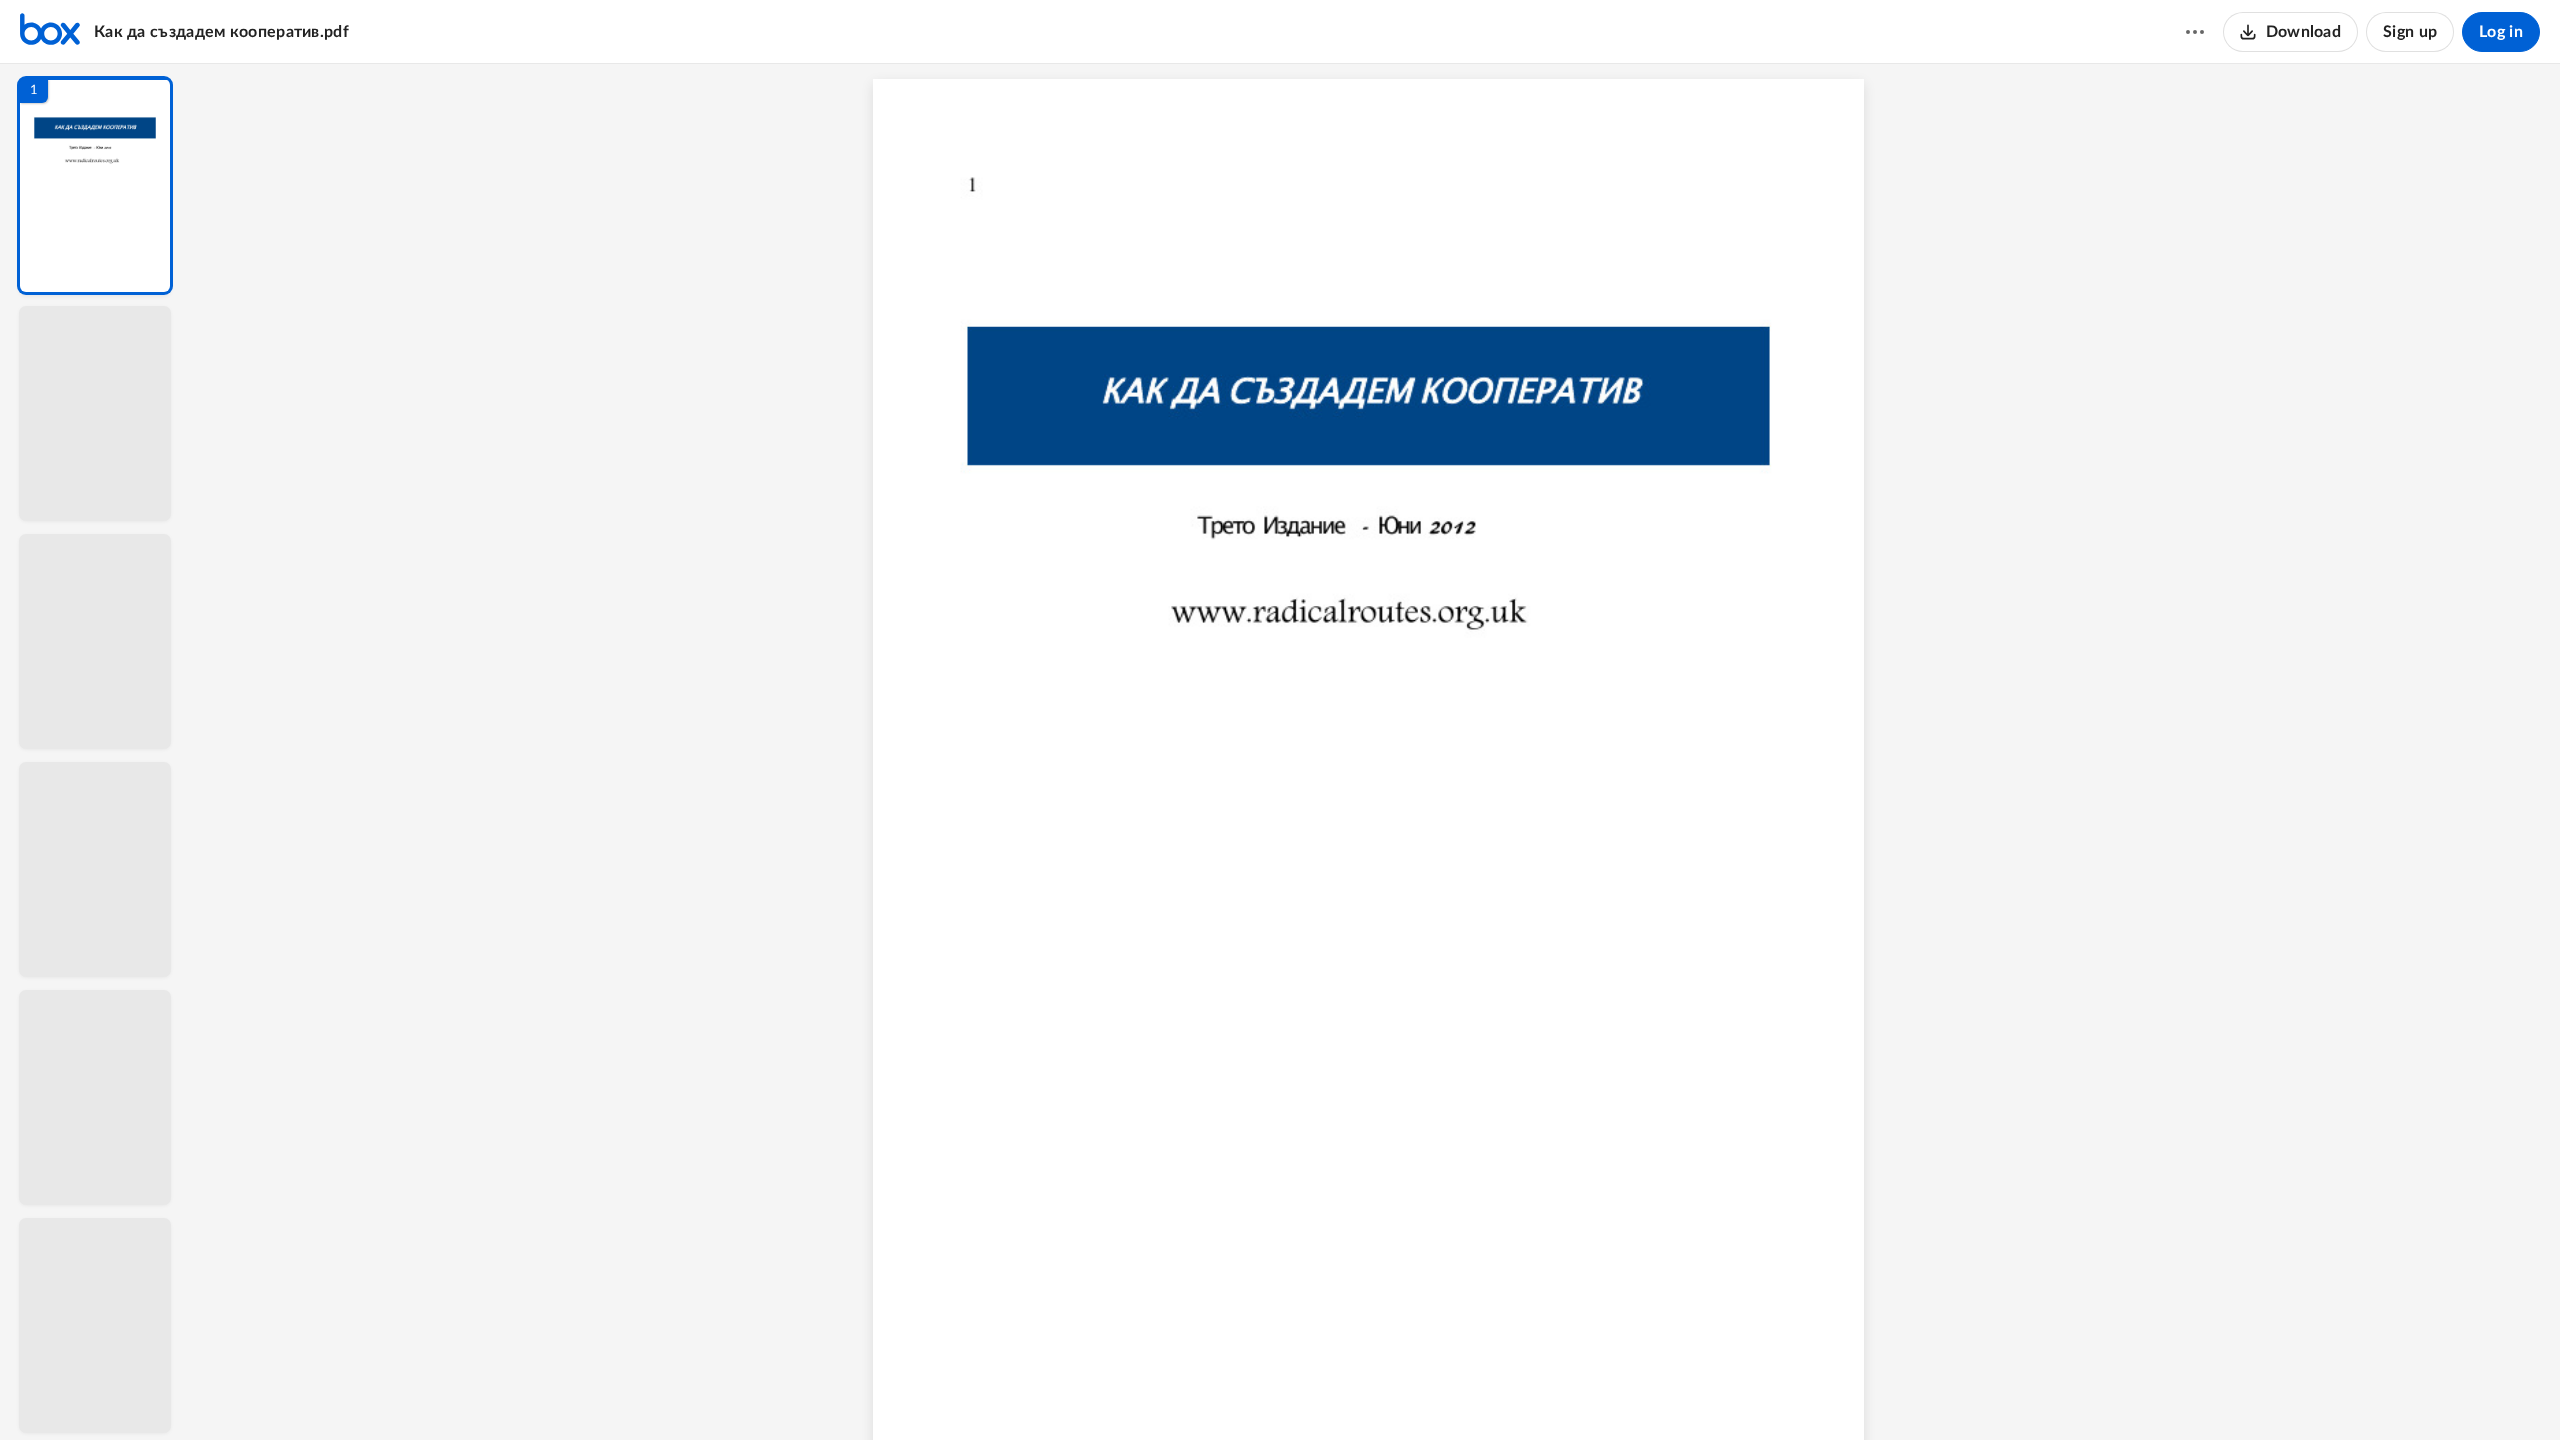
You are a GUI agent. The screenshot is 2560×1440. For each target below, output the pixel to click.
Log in (2501, 32)
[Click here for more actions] (2195, 32)
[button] (95, 185)
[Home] (50, 32)
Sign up (2410, 32)
